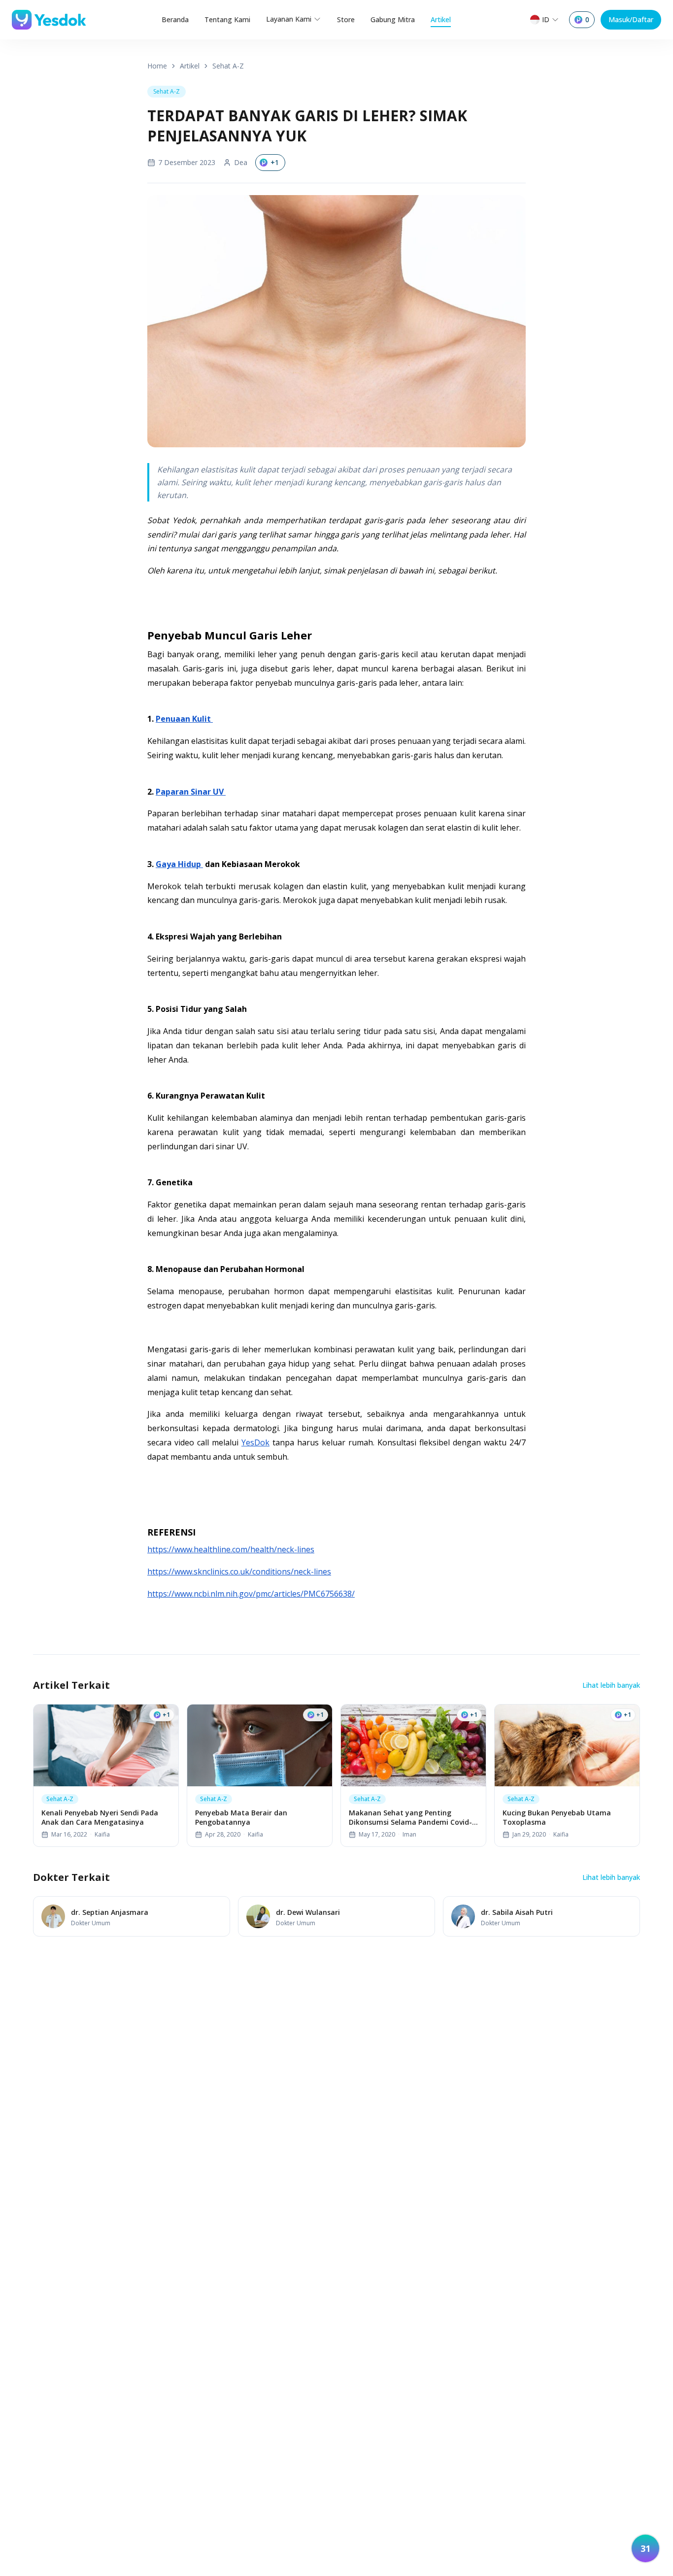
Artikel (441, 19)
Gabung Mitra (393, 19)
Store (346, 19)
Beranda (175, 19)
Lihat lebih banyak (611, 1685)
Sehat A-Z (228, 66)
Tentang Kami (227, 19)
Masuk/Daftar (631, 19)
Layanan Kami (289, 19)
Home (157, 66)
